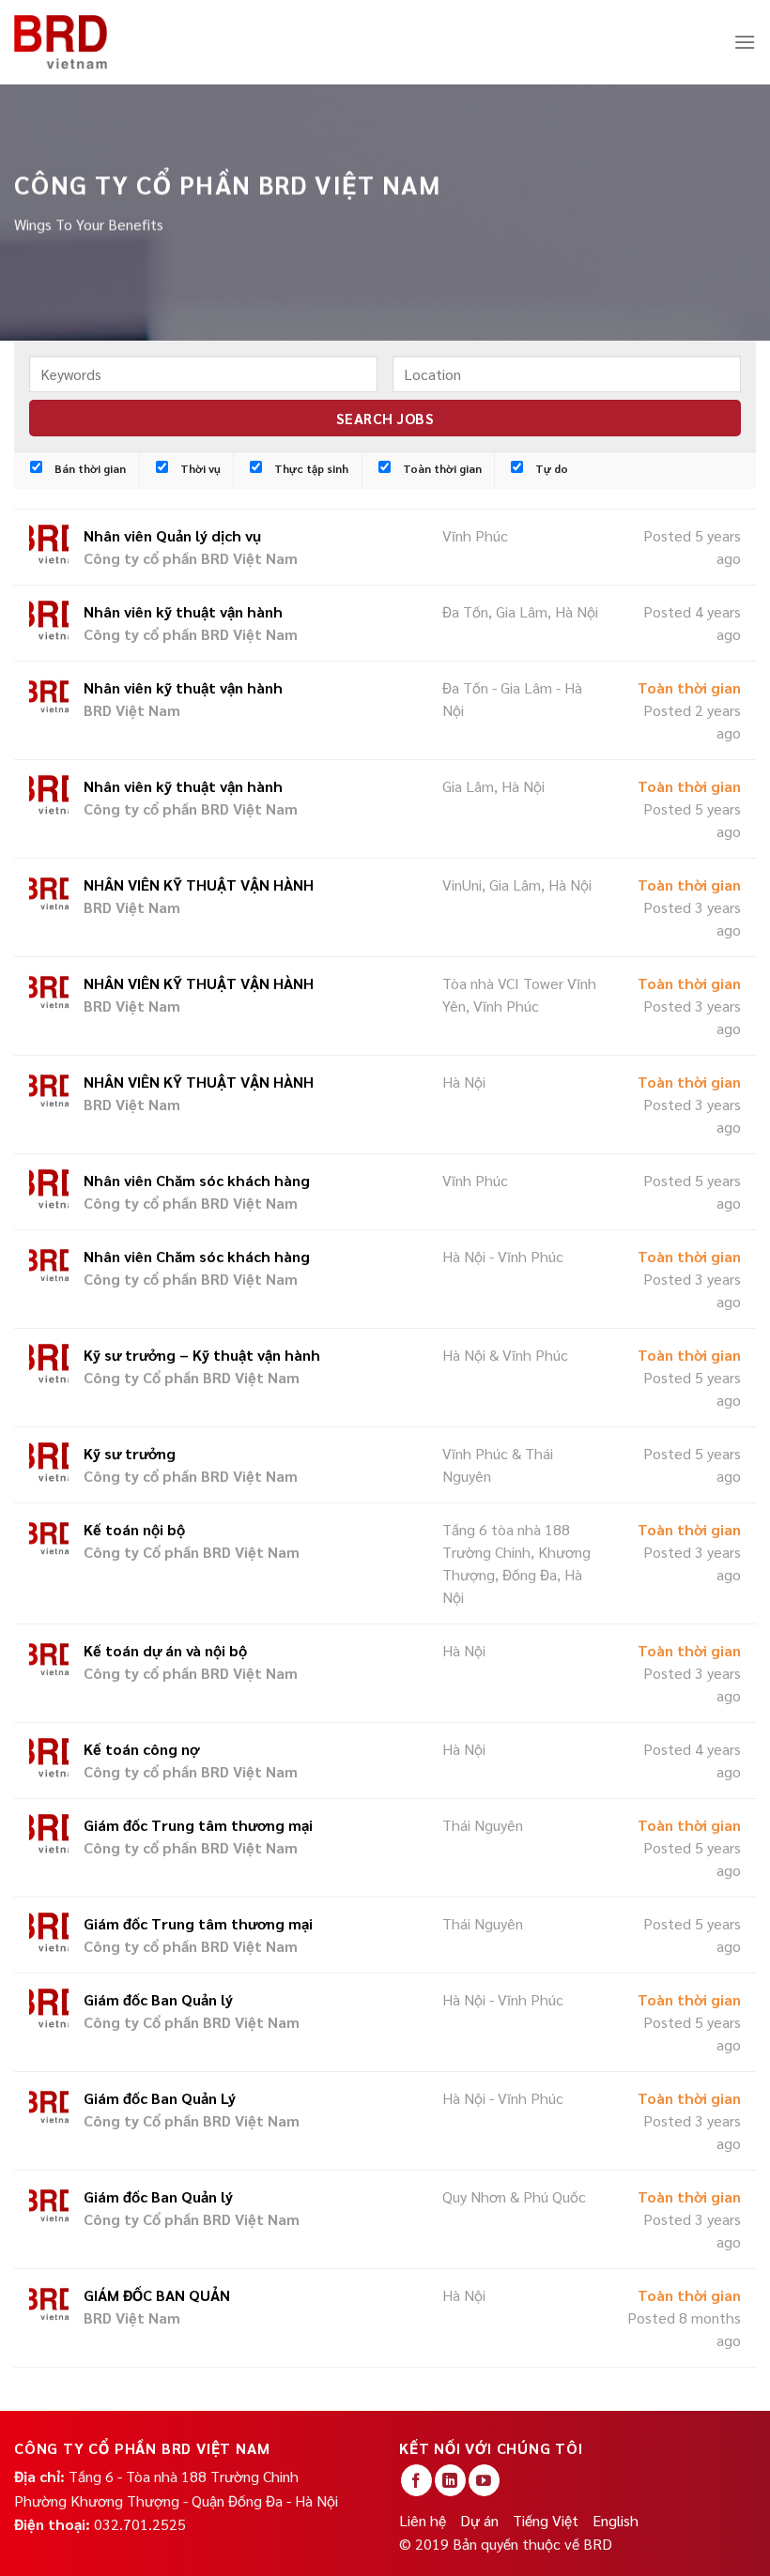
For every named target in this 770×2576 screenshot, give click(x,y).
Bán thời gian (89, 468)
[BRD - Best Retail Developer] (61, 42)
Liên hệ (423, 2520)
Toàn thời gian (441, 468)
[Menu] (745, 42)
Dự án (479, 2520)
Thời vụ (199, 468)
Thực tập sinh (310, 468)
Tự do (550, 468)
